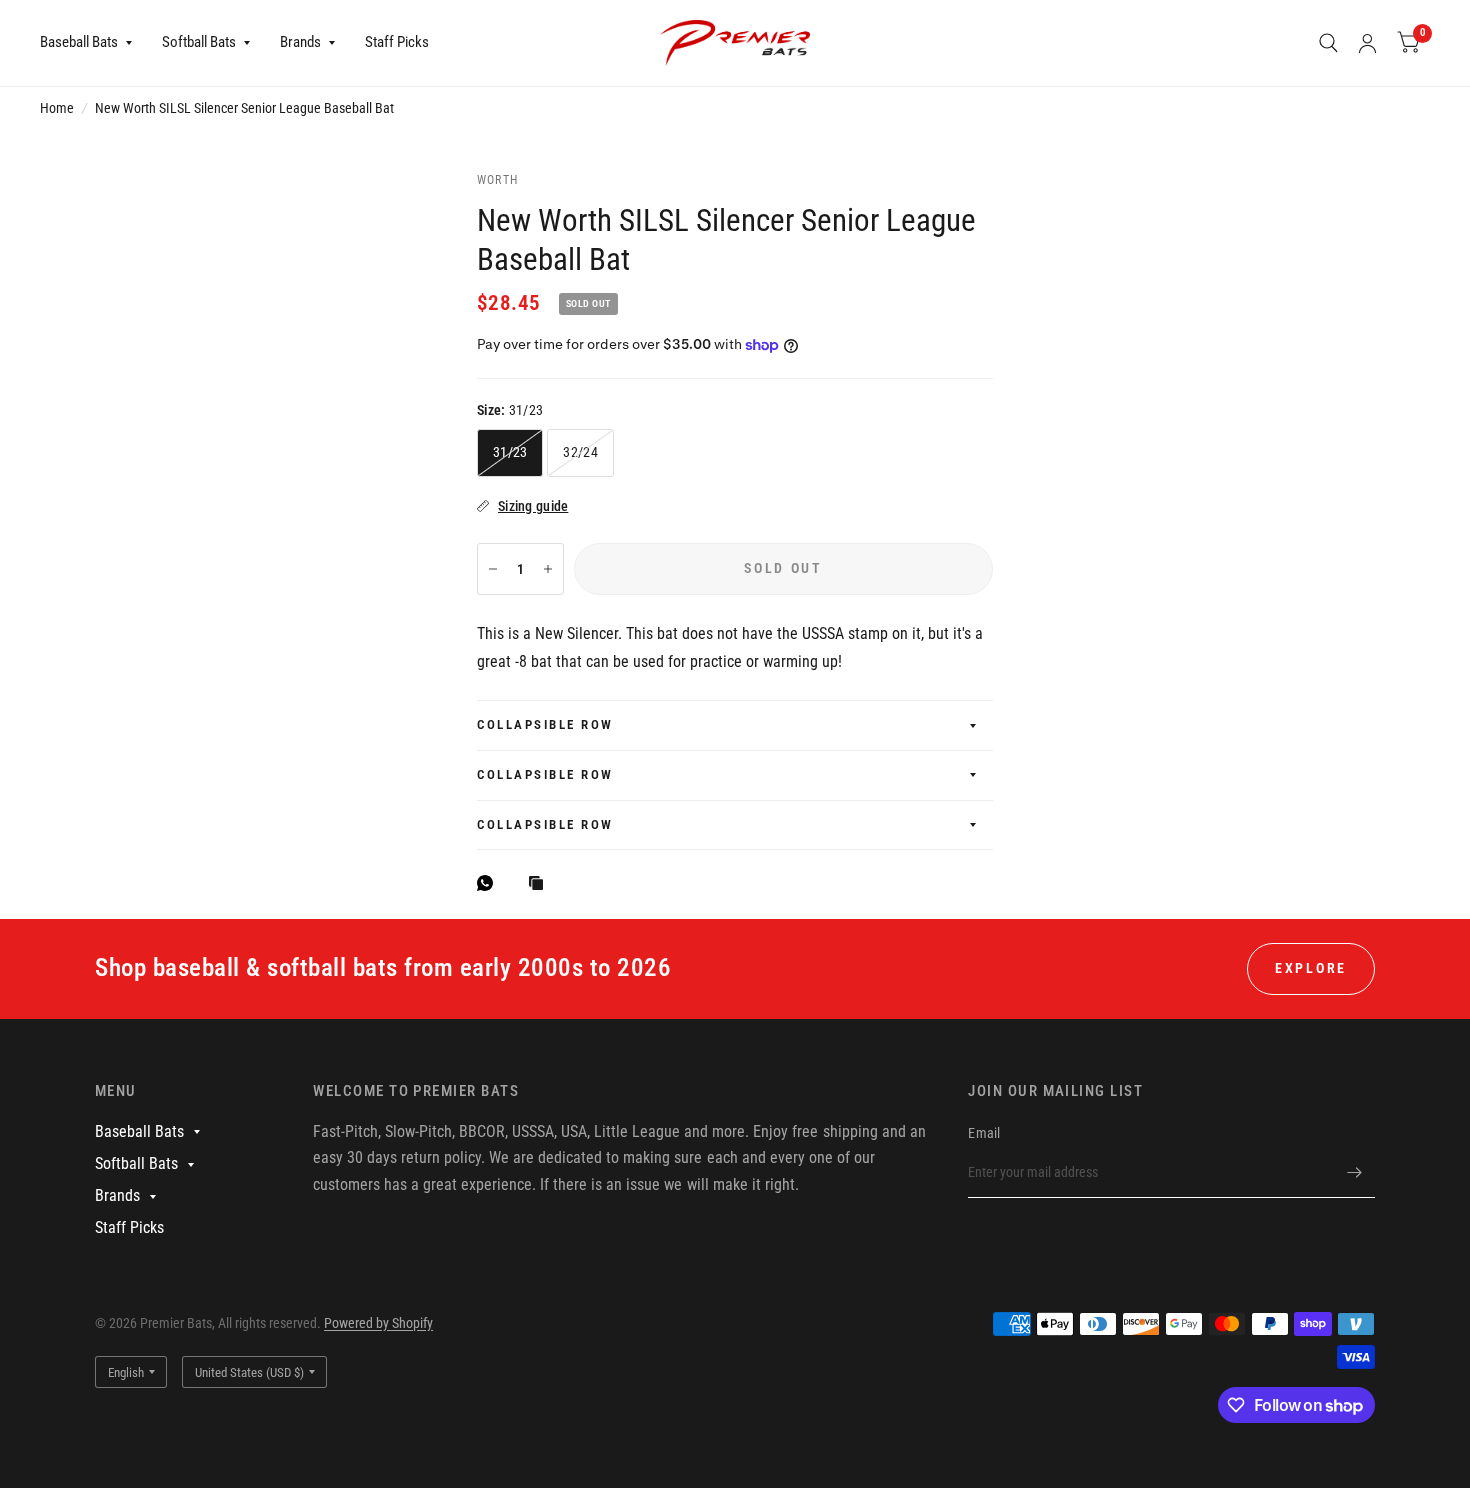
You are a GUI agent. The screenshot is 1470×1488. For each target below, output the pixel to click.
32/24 (580, 452)
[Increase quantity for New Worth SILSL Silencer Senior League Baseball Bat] (548, 569)
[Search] (1328, 43)
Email (984, 1133)
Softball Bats (199, 42)
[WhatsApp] (490, 883)
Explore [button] (1311, 968)
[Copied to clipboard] (541, 884)
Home (57, 108)
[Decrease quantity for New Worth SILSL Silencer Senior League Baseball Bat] (493, 569)
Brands (300, 42)
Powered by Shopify (378, 1323)
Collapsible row (545, 724)
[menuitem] (93, 43)
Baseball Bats (79, 42)
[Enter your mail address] (1355, 1172)
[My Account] (1367, 43)
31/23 (510, 452)
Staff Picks (397, 42)
